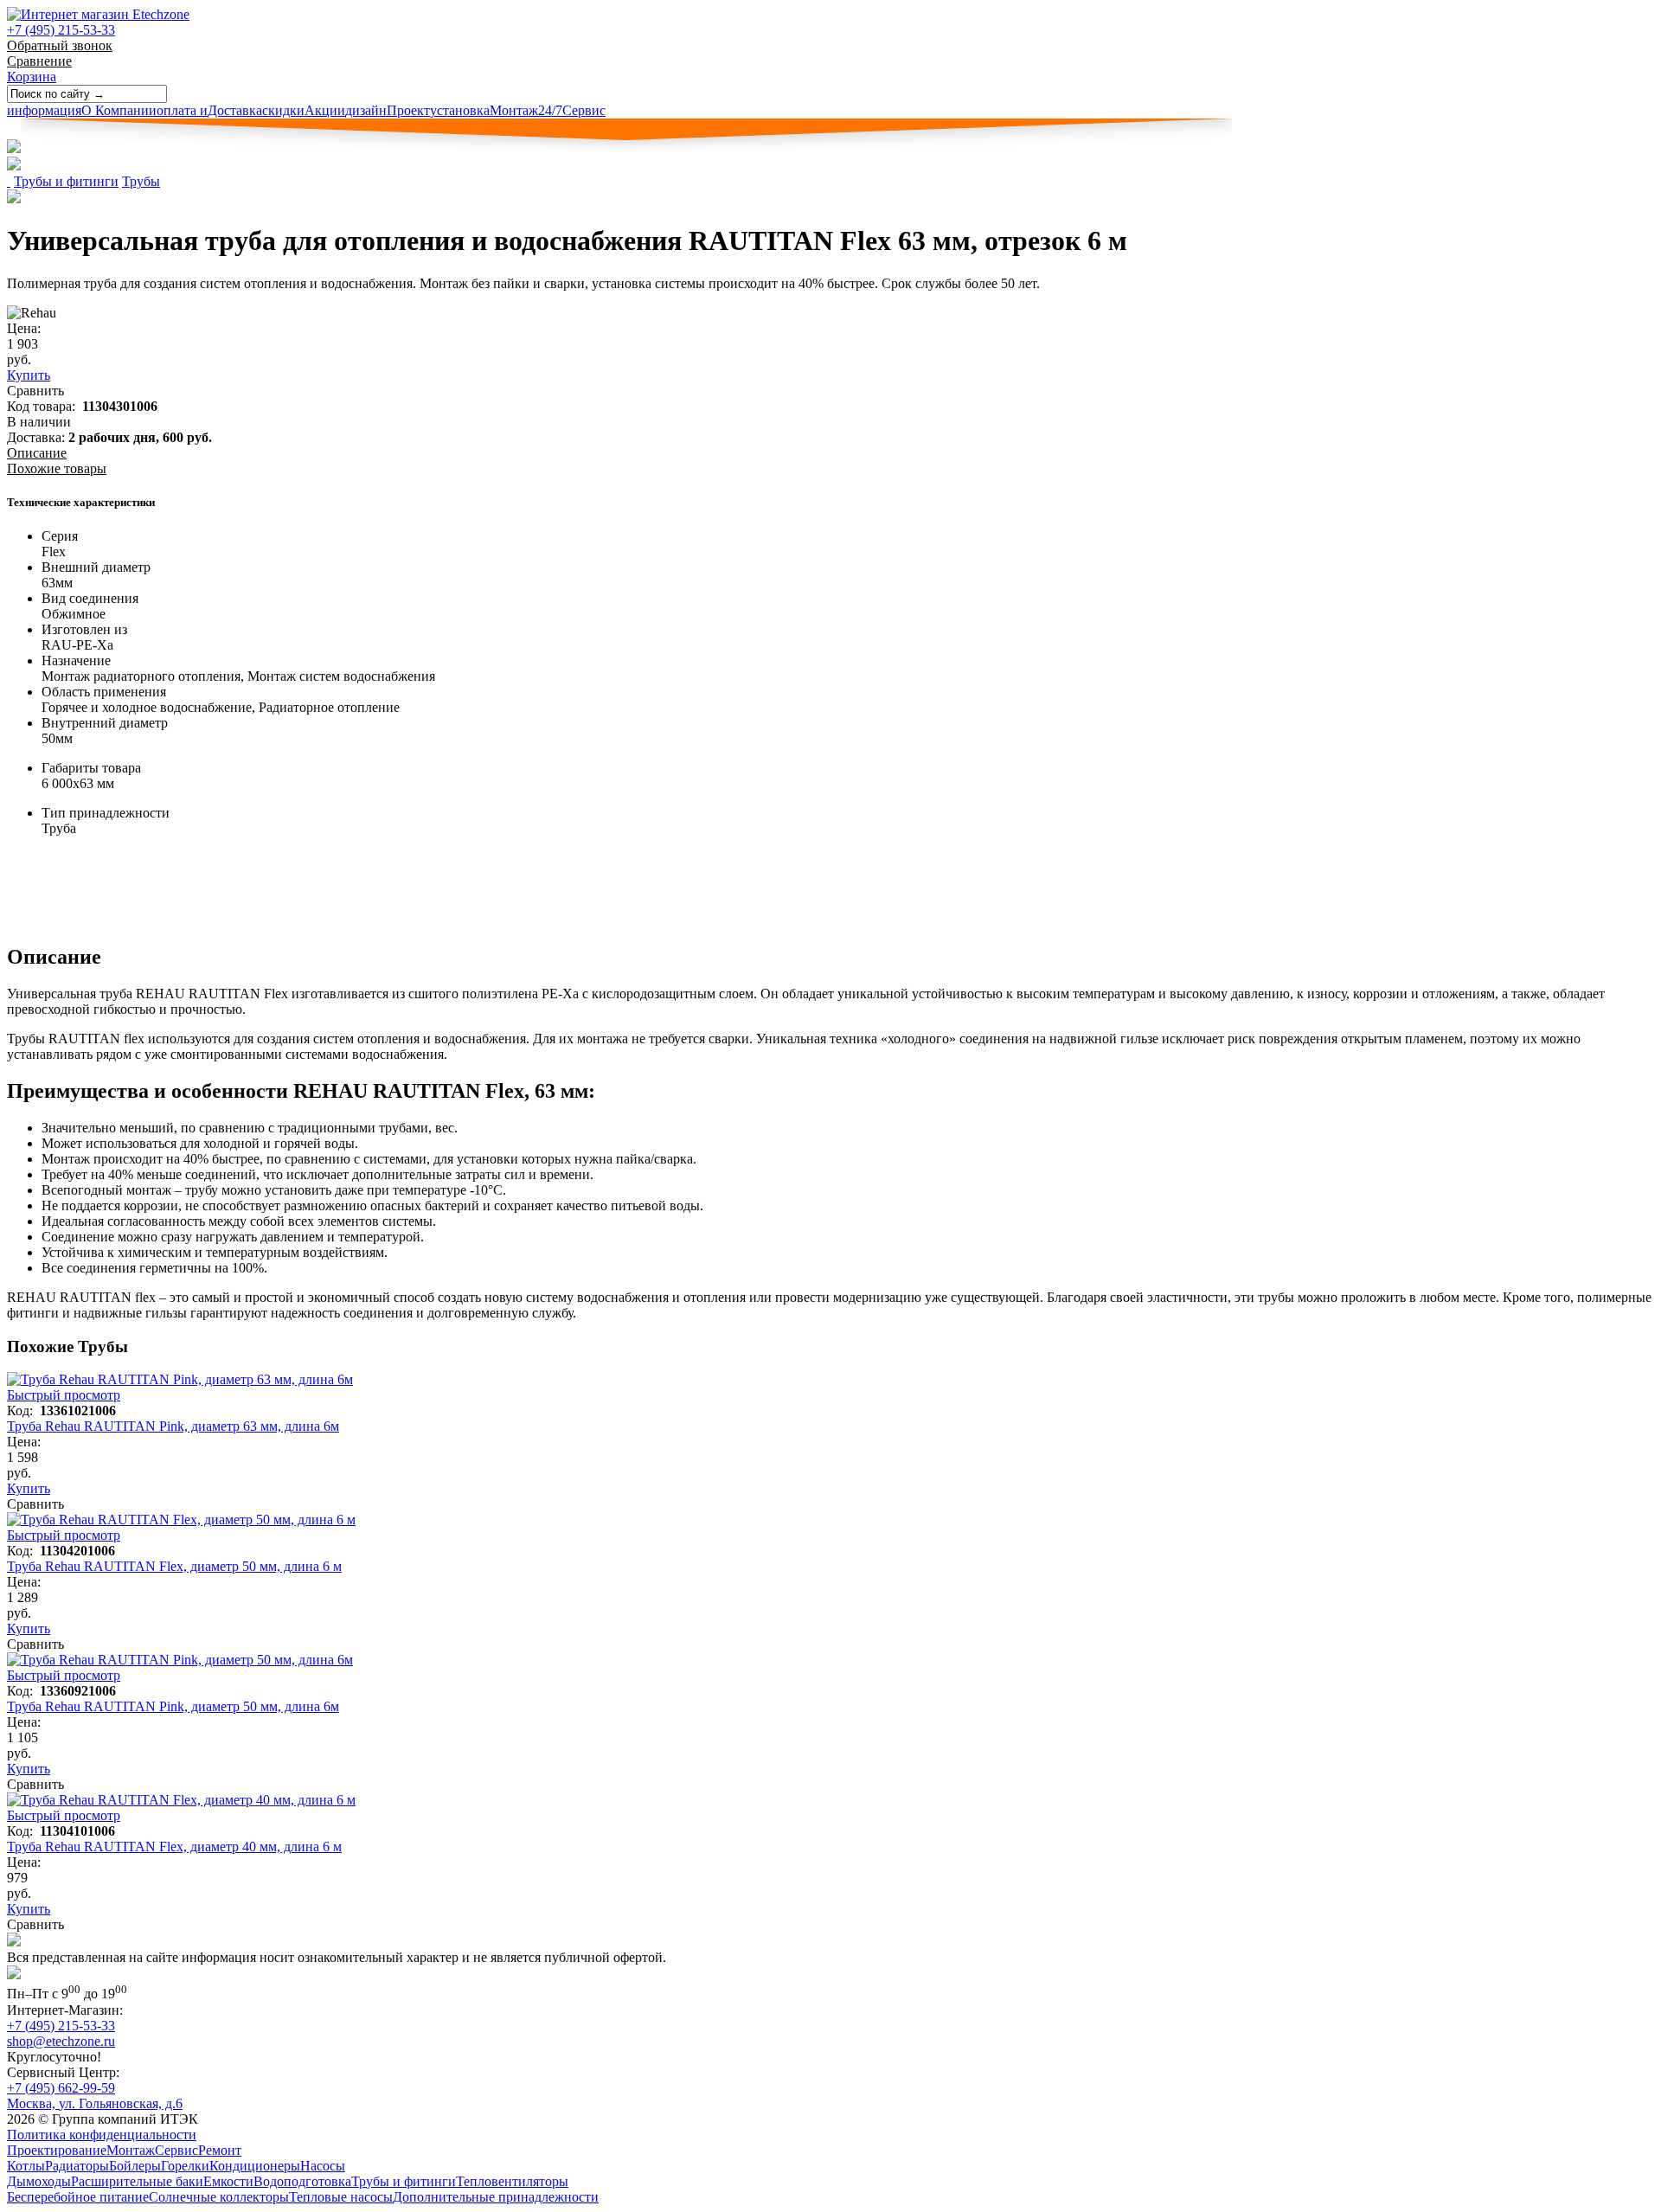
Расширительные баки (137, 2181)
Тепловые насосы (341, 2197)
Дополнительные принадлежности (496, 2197)
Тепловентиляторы (512, 2181)
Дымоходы (39, 2181)
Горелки (185, 2166)
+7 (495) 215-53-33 (61, 30)
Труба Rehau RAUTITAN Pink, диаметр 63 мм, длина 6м (173, 1426)
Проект (388, 110)
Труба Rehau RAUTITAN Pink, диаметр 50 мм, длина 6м (173, 1706)
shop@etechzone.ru (61, 2041)
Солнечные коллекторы (219, 2197)
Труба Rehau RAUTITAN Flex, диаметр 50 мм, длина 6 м (174, 1566)
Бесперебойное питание (78, 2197)
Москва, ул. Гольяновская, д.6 (95, 2103)
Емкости (228, 2181)
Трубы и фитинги (66, 181)
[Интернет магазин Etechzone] (98, 14)
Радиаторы (77, 2166)
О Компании (82, 110)
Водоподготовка (302, 2181)
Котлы (26, 2166)
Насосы (323, 2166)
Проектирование (57, 2150)
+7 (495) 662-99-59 (61, 2088)
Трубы (141, 181)
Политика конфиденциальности (102, 2135)
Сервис (572, 110)
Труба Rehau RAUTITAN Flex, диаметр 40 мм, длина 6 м (174, 1847)
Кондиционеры (255, 2166)
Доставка (209, 110)
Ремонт (220, 2150)
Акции (304, 110)
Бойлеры (135, 2166)
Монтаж (484, 110)
